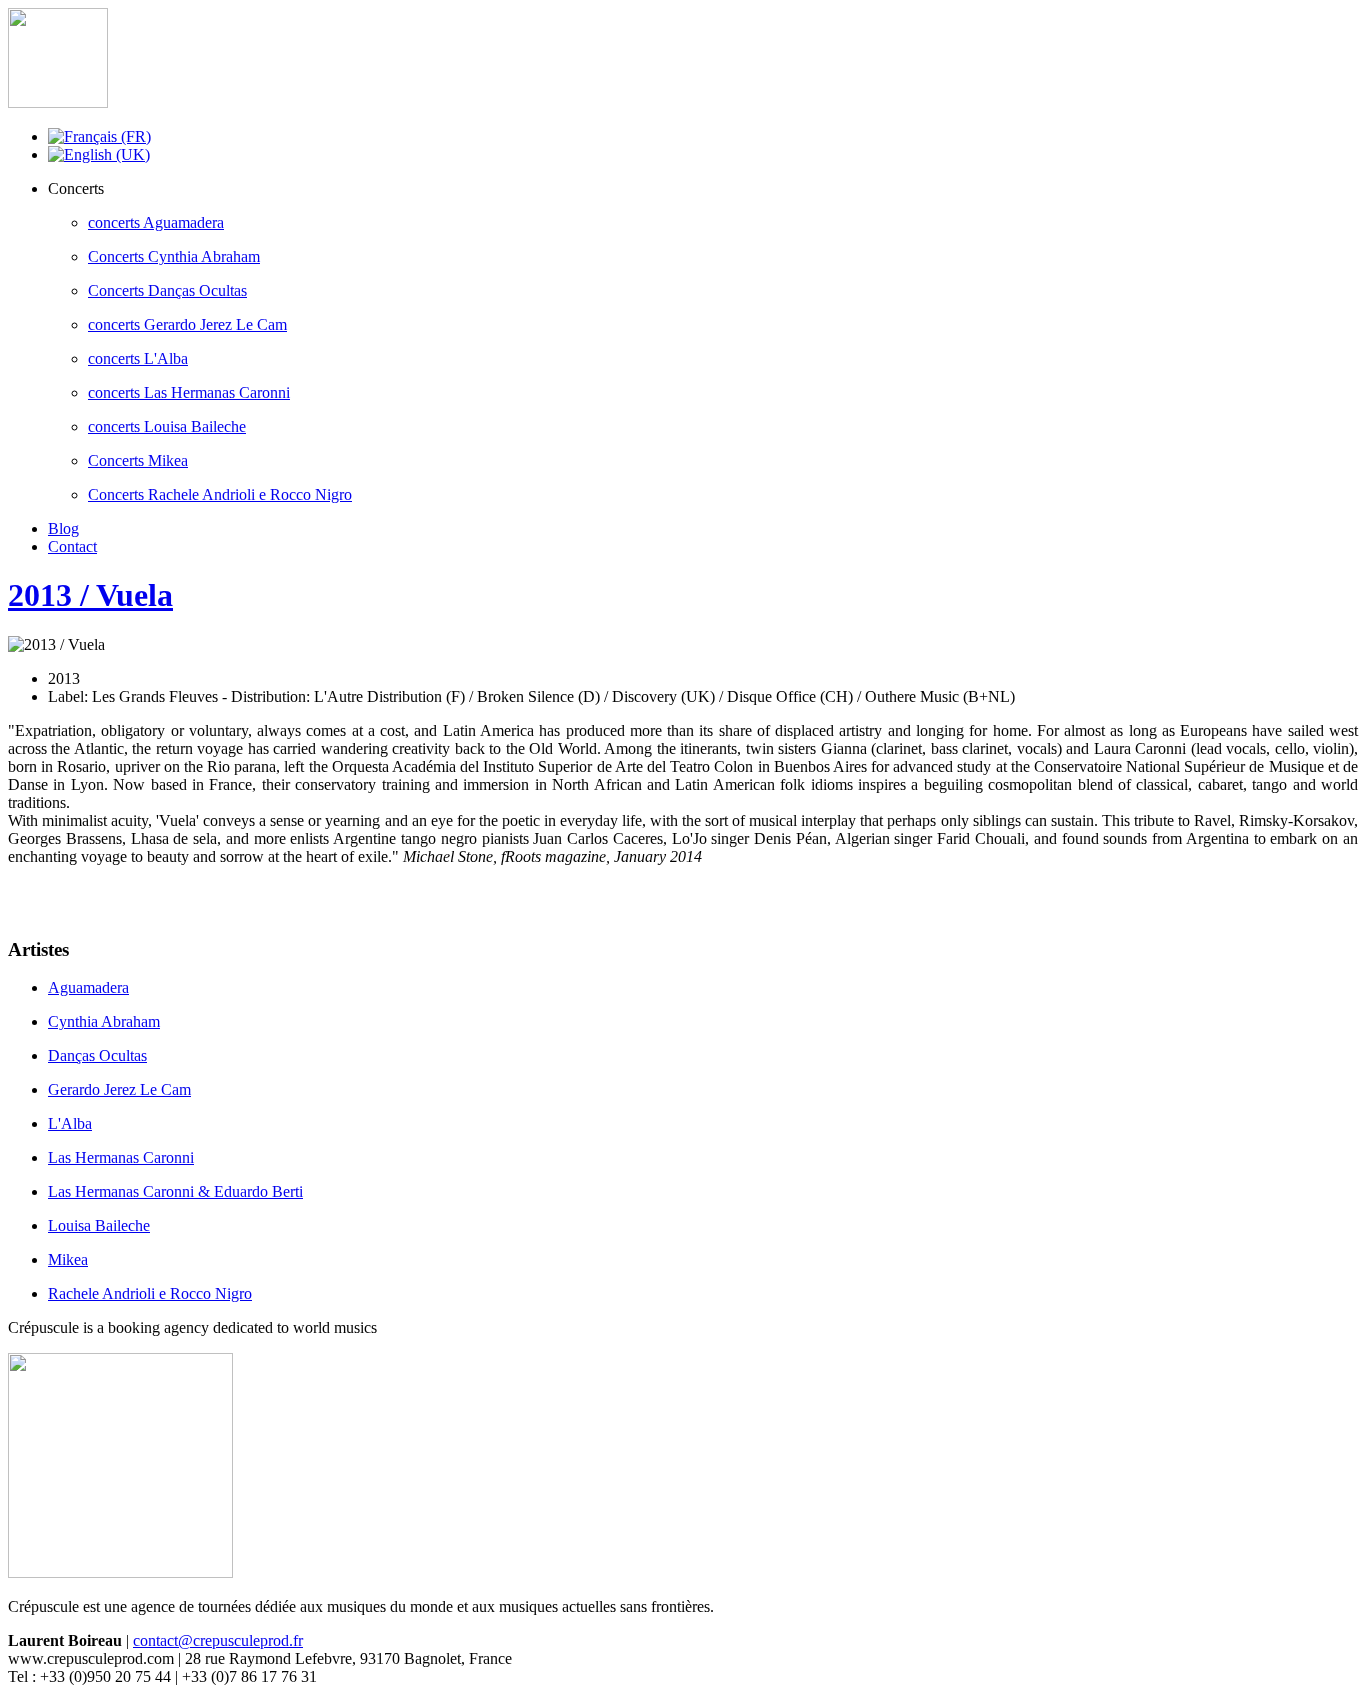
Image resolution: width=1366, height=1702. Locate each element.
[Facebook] (25, 899)
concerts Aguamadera (156, 222)
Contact (72, 546)
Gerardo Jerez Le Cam (119, 1089)
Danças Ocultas (97, 1055)
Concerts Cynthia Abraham (174, 256)
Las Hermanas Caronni (121, 1157)
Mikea (68, 1259)
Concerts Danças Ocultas (167, 290)
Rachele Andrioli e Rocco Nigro (150, 1293)
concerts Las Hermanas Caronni (189, 392)
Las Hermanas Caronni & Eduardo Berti (175, 1191)
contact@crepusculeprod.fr (218, 1640)
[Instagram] (101, 899)
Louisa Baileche (99, 1225)
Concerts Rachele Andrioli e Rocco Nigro (220, 494)
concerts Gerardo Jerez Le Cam (187, 324)
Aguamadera (88, 987)
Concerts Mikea (138, 460)
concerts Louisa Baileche (167, 426)
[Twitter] (63, 899)
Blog (63, 528)
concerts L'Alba (138, 358)
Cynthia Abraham (104, 1021)
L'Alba (70, 1123)
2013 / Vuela (90, 595)
